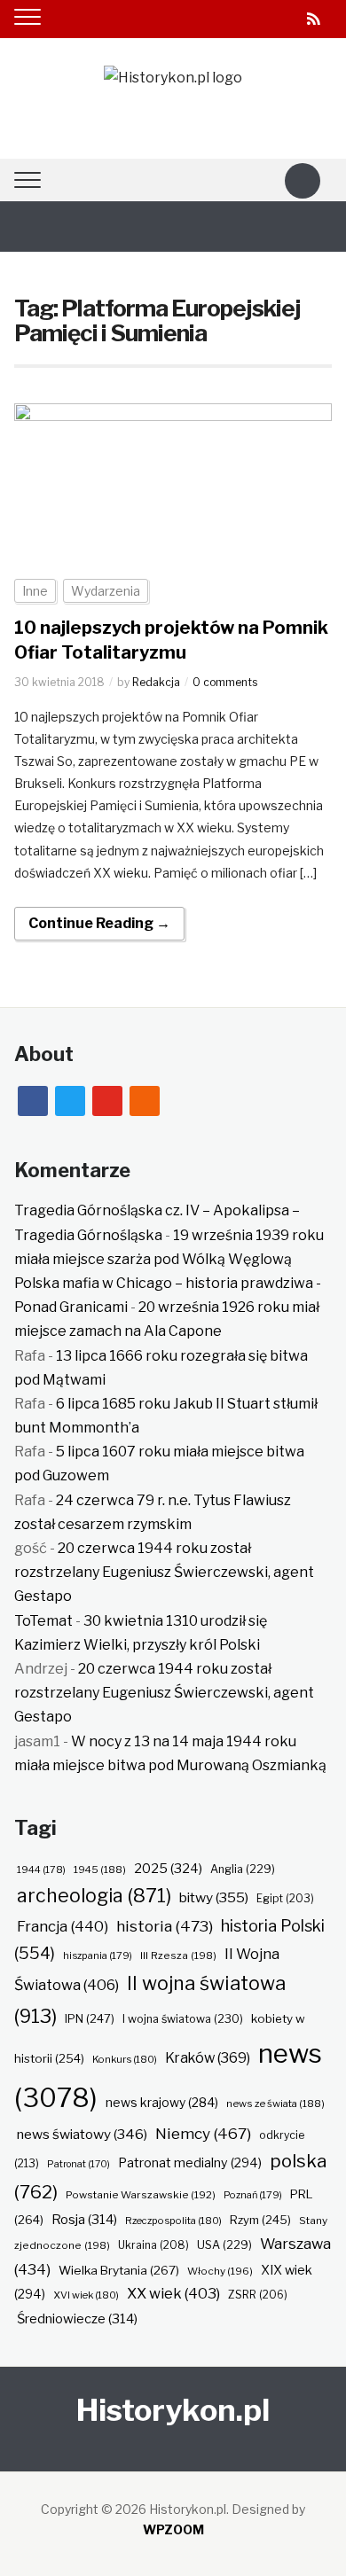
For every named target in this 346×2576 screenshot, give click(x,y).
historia (165, 1926)
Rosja (84, 2220)
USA (224, 2245)
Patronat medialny (190, 2162)
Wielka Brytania (119, 2270)
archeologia (94, 1896)
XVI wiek (86, 2295)
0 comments (225, 682)
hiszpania (98, 1955)
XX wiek (173, 2293)
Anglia (243, 1869)
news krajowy (162, 2103)
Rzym (260, 2220)
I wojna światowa (183, 2019)
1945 (100, 1870)
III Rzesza (178, 1955)
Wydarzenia (106, 591)
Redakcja (156, 682)
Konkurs (125, 2059)
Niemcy (203, 2133)
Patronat (79, 2164)
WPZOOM (173, 2529)
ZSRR (258, 2295)
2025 (168, 1869)
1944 (41, 1870)
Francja (63, 1926)
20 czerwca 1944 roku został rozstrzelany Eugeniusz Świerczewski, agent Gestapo (164, 1572)
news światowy (82, 2134)
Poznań (253, 2195)
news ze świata (275, 2104)
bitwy (214, 1897)
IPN (90, 2018)
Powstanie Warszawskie (141, 2195)
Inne (35, 591)
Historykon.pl (173, 2410)
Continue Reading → (99, 923)
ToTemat (43, 1621)
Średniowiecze (77, 2319)
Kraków (208, 2058)
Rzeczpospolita (173, 2221)
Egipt (285, 1899)
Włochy (220, 2271)
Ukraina (153, 2245)
